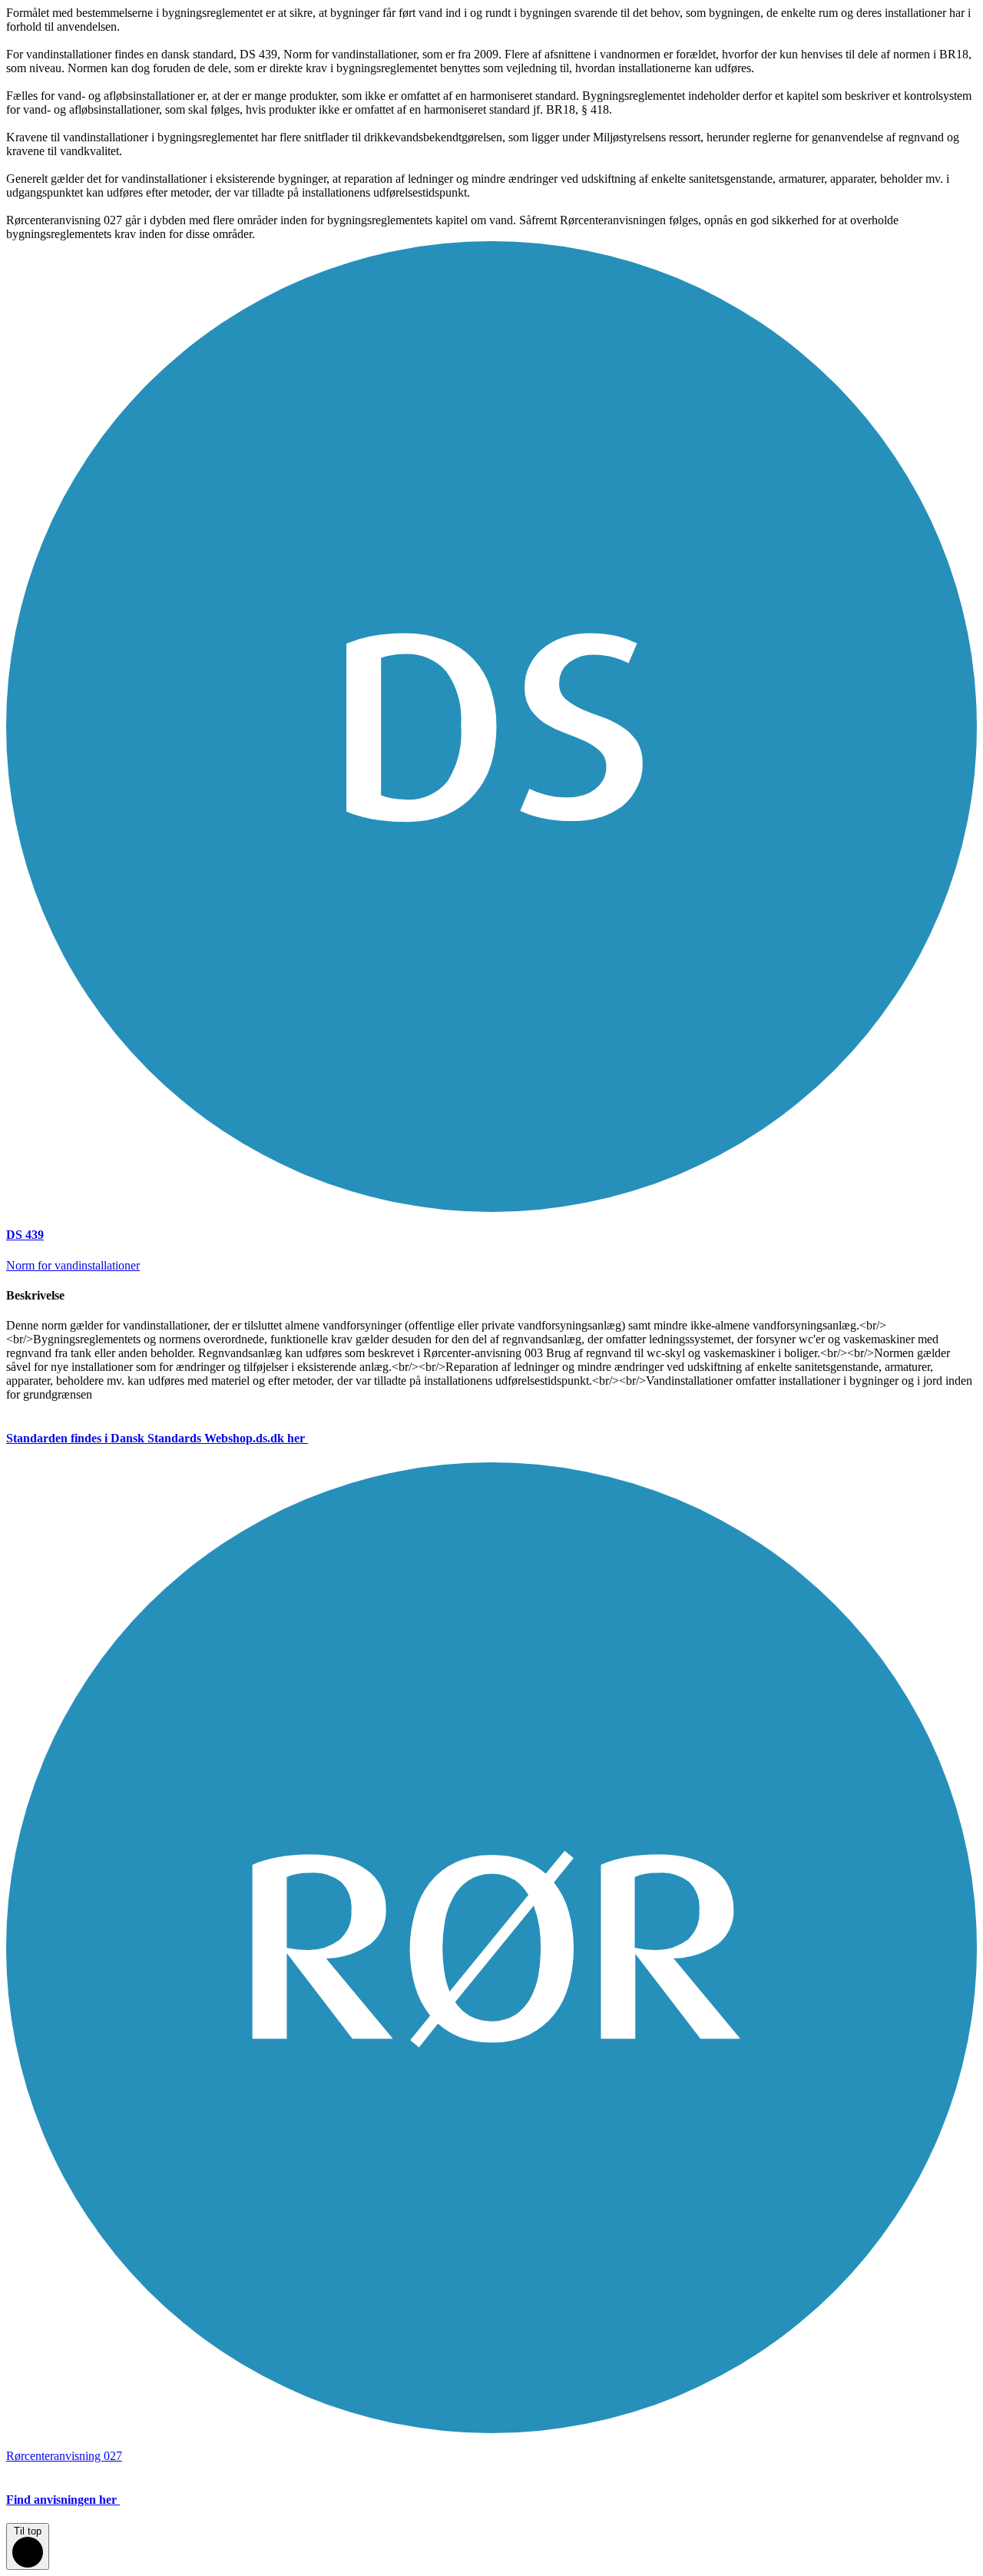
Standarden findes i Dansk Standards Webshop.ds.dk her (156, 1438)
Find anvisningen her (61, 2500)
